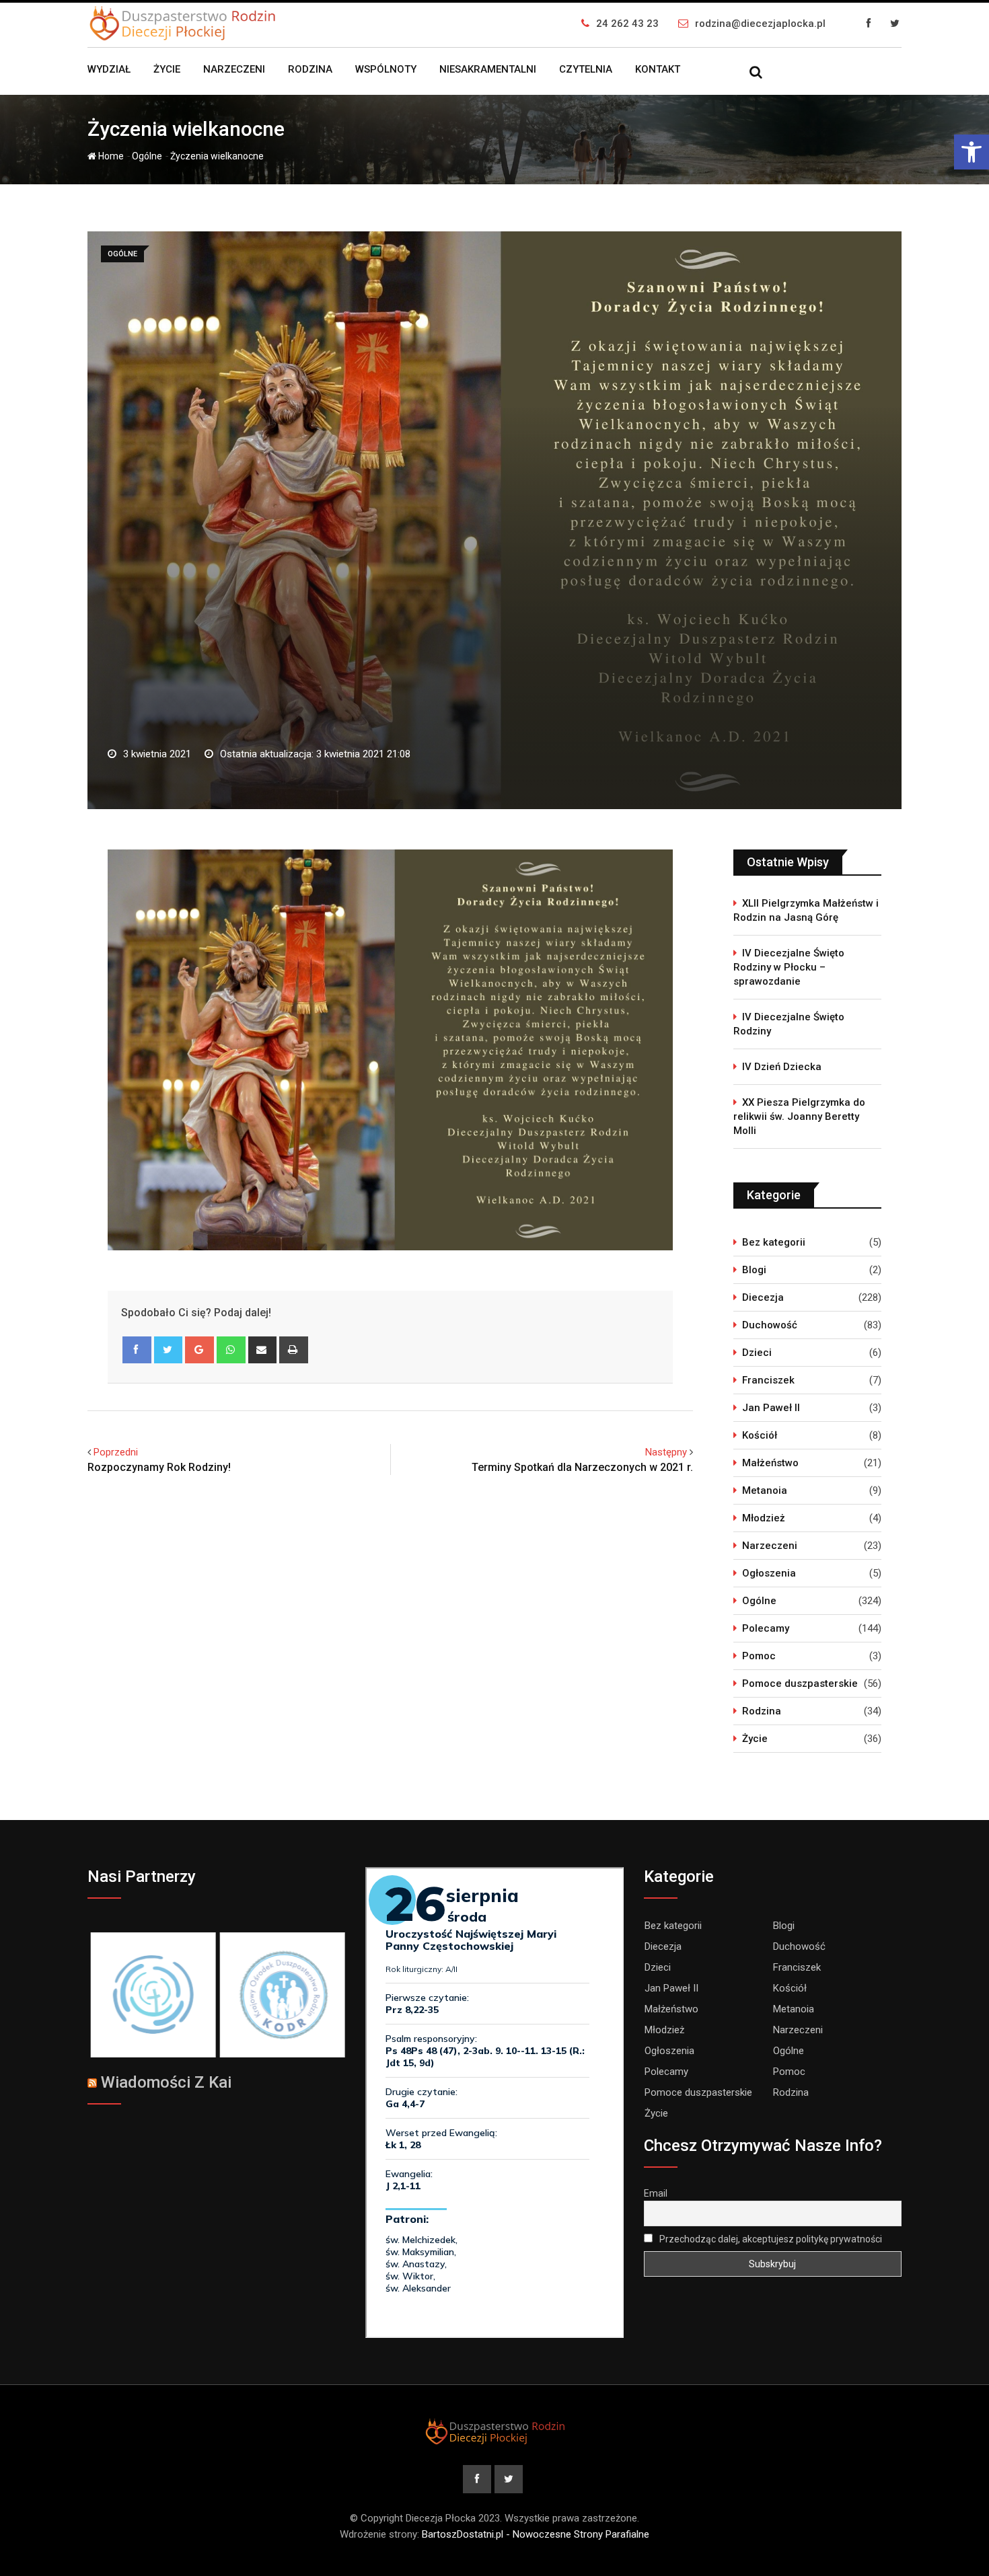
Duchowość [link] (770, 1325)
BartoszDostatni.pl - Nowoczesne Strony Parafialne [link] (536, 2534)
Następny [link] (666, 1452)
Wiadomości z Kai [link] (166, 2082)
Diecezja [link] (763, 1297)
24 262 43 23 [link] (627, 24)
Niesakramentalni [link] (488, 69)
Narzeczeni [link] (234, 69)
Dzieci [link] (757, 1353)
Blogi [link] (754, 1270)
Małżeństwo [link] (770, 1463)
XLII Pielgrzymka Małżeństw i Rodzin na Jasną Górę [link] (806, 910)
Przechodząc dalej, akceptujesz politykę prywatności (770, 2239)
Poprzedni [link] (116, 1452)
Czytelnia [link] (586, 69)
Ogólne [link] (147, 156)
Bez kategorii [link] (774, 1242)
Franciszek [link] (768, 1380)
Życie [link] (167, 69)
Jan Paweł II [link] (771, 1408)
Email (656, 2193)
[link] (972, 152)
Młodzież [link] (764, 1518)
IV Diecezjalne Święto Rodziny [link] (789, 1024)
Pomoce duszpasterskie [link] (800, 1683)
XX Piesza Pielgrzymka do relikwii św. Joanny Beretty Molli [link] (799, 1116)
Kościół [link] (760, 1435)
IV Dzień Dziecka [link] (782, 1067)
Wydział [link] (109, 69)
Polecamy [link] (766, 1628)
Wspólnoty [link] (386, 69)
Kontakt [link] (658, 69)
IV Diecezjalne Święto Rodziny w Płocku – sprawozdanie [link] (789, 967)
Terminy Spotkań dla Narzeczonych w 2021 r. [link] (582, 1467)
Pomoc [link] (759, 1656)
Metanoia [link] (765, 1490)
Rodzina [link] (310, 69)
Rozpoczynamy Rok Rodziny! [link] (159, 1467)
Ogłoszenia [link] (769, 1573)
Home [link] (110, 156)
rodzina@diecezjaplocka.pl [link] (760, 24)
